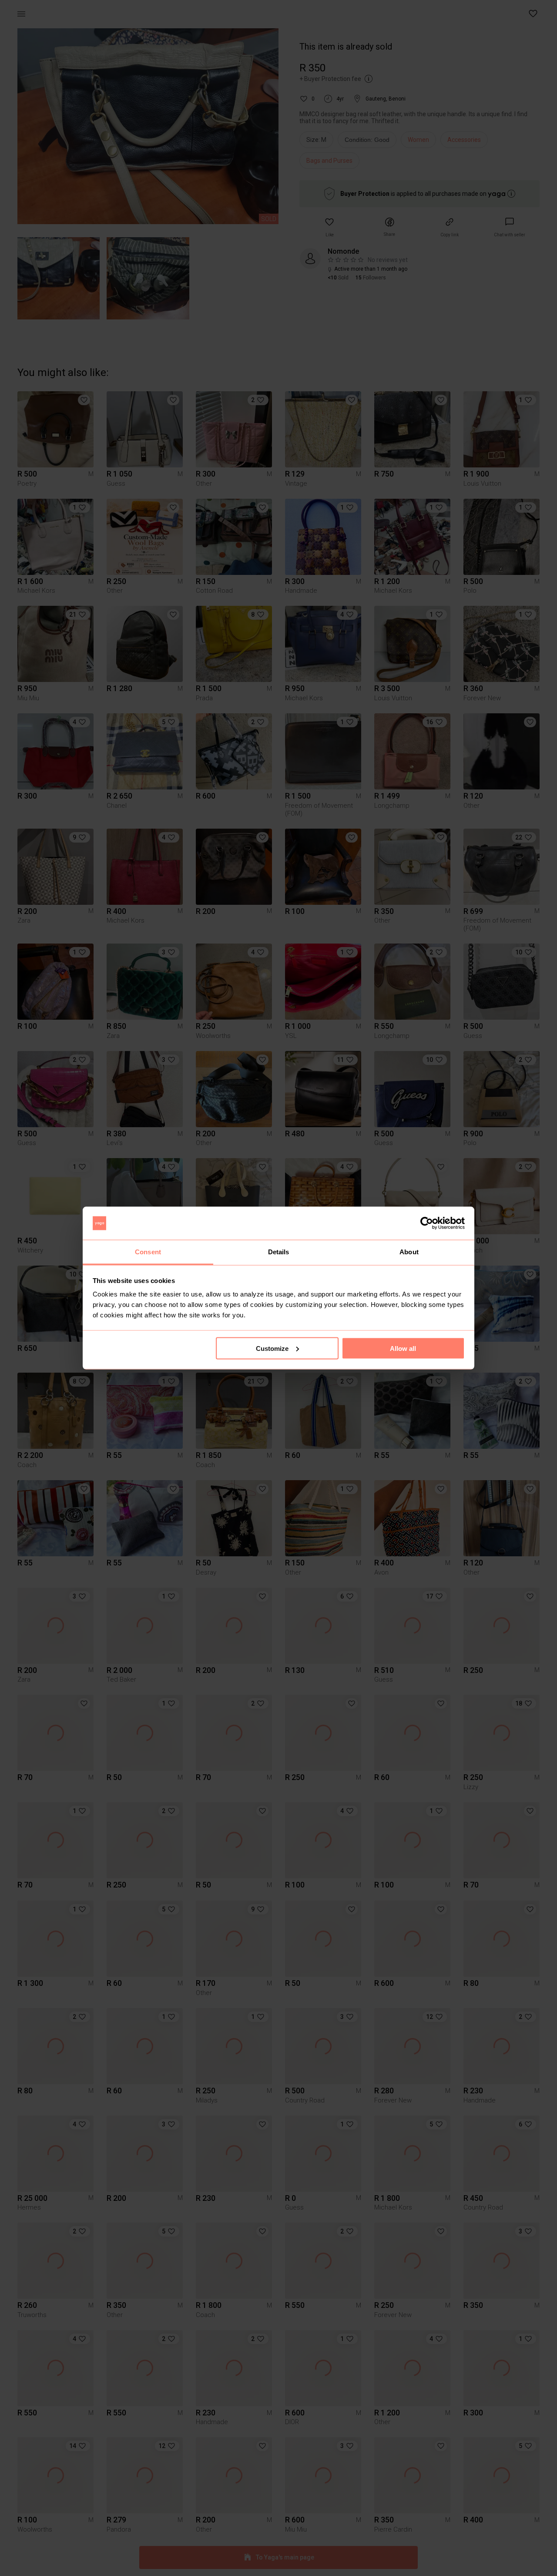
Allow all (403, 1348)
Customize (272, 1348)
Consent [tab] (148, 1252)
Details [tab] (279, 1252)
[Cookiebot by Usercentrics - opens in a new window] (427, 1223)
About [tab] (409, 1252)
